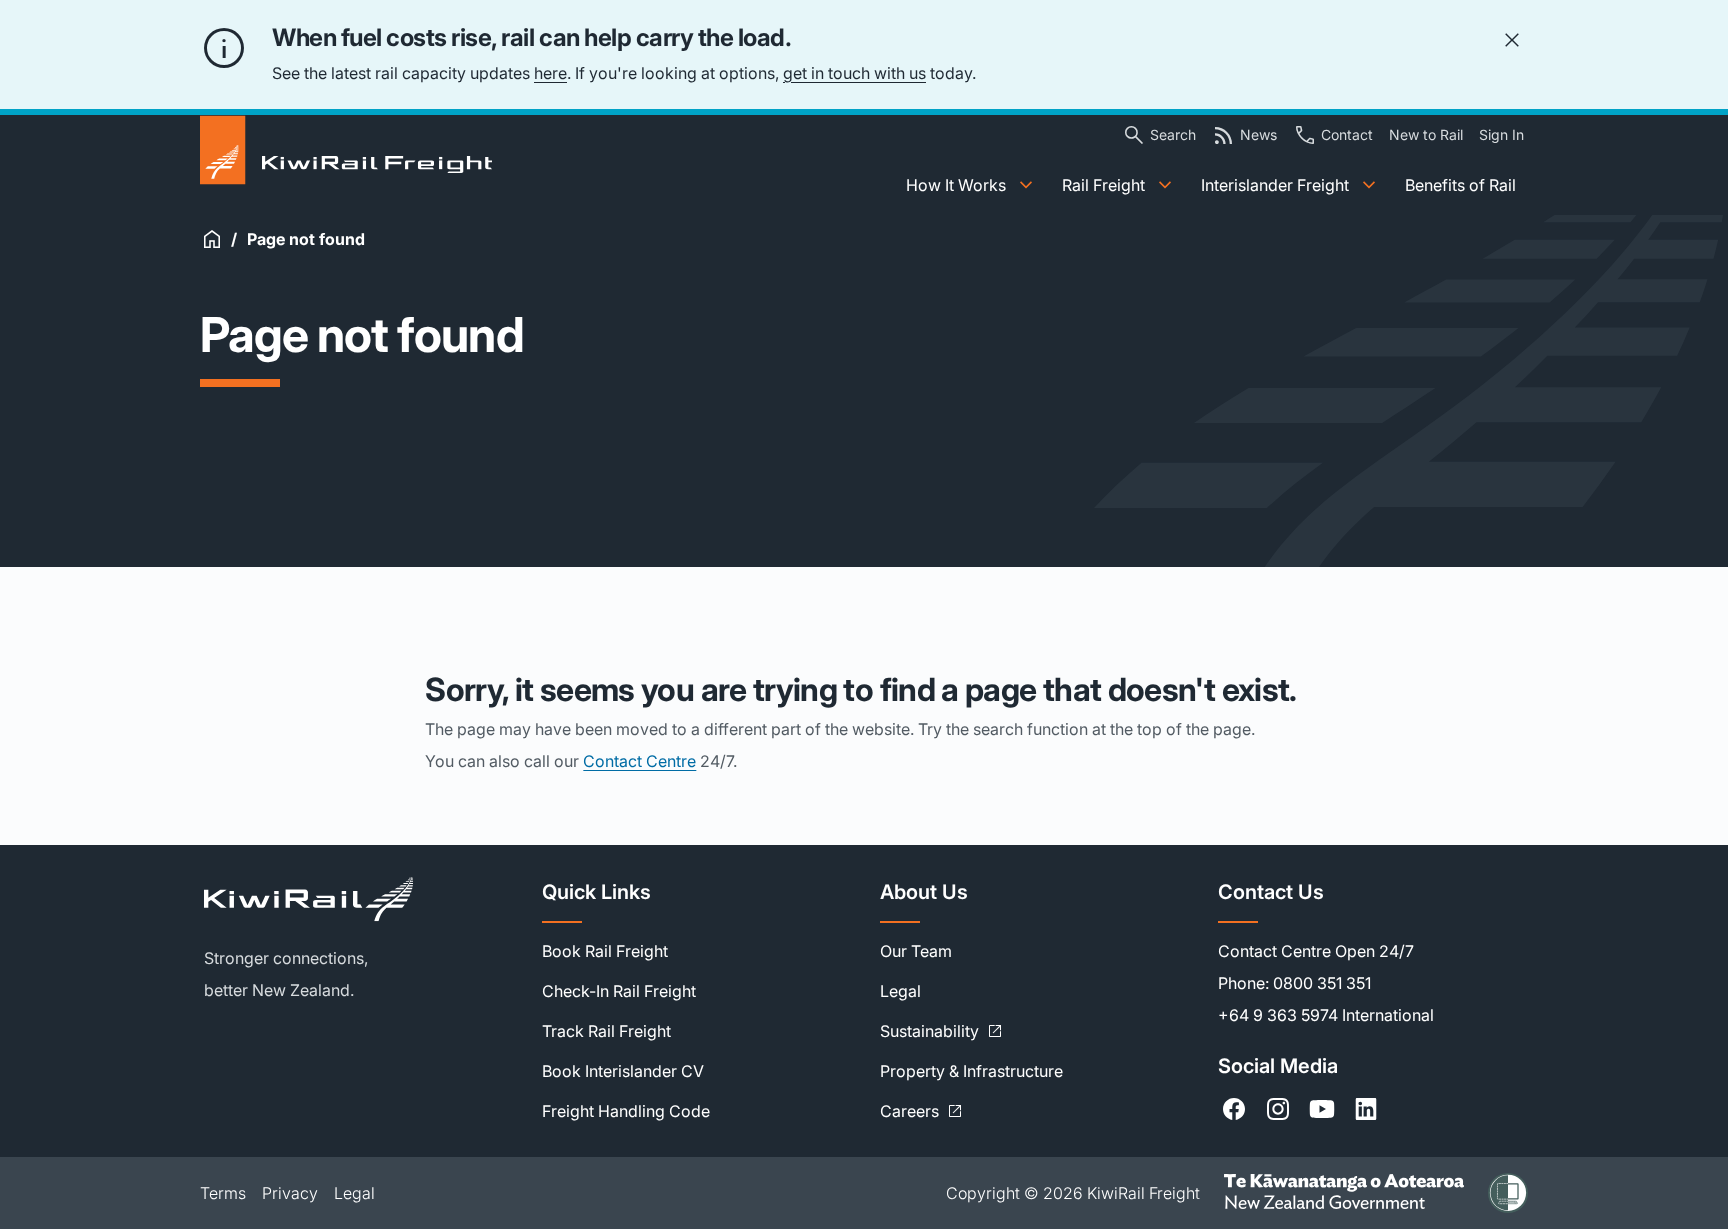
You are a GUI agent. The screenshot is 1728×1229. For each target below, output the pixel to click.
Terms (223, 1193)
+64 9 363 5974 (1278, 1015)
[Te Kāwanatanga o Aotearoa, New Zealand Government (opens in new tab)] (1344, 1193)
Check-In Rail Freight (619, 991)
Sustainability (941, 1031)
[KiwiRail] (357, 899)
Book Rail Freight (605, 951)
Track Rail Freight (606, 1031)
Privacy (290, 1193)
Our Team (916, 951)
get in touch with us (854, 73)
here (550, 73)
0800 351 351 (1322, 983)
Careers (921, 1111)
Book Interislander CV (623, 1071)
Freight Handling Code (626, 1111)
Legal (900, 991)
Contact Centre (639, 761)
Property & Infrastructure (971, 1071)
